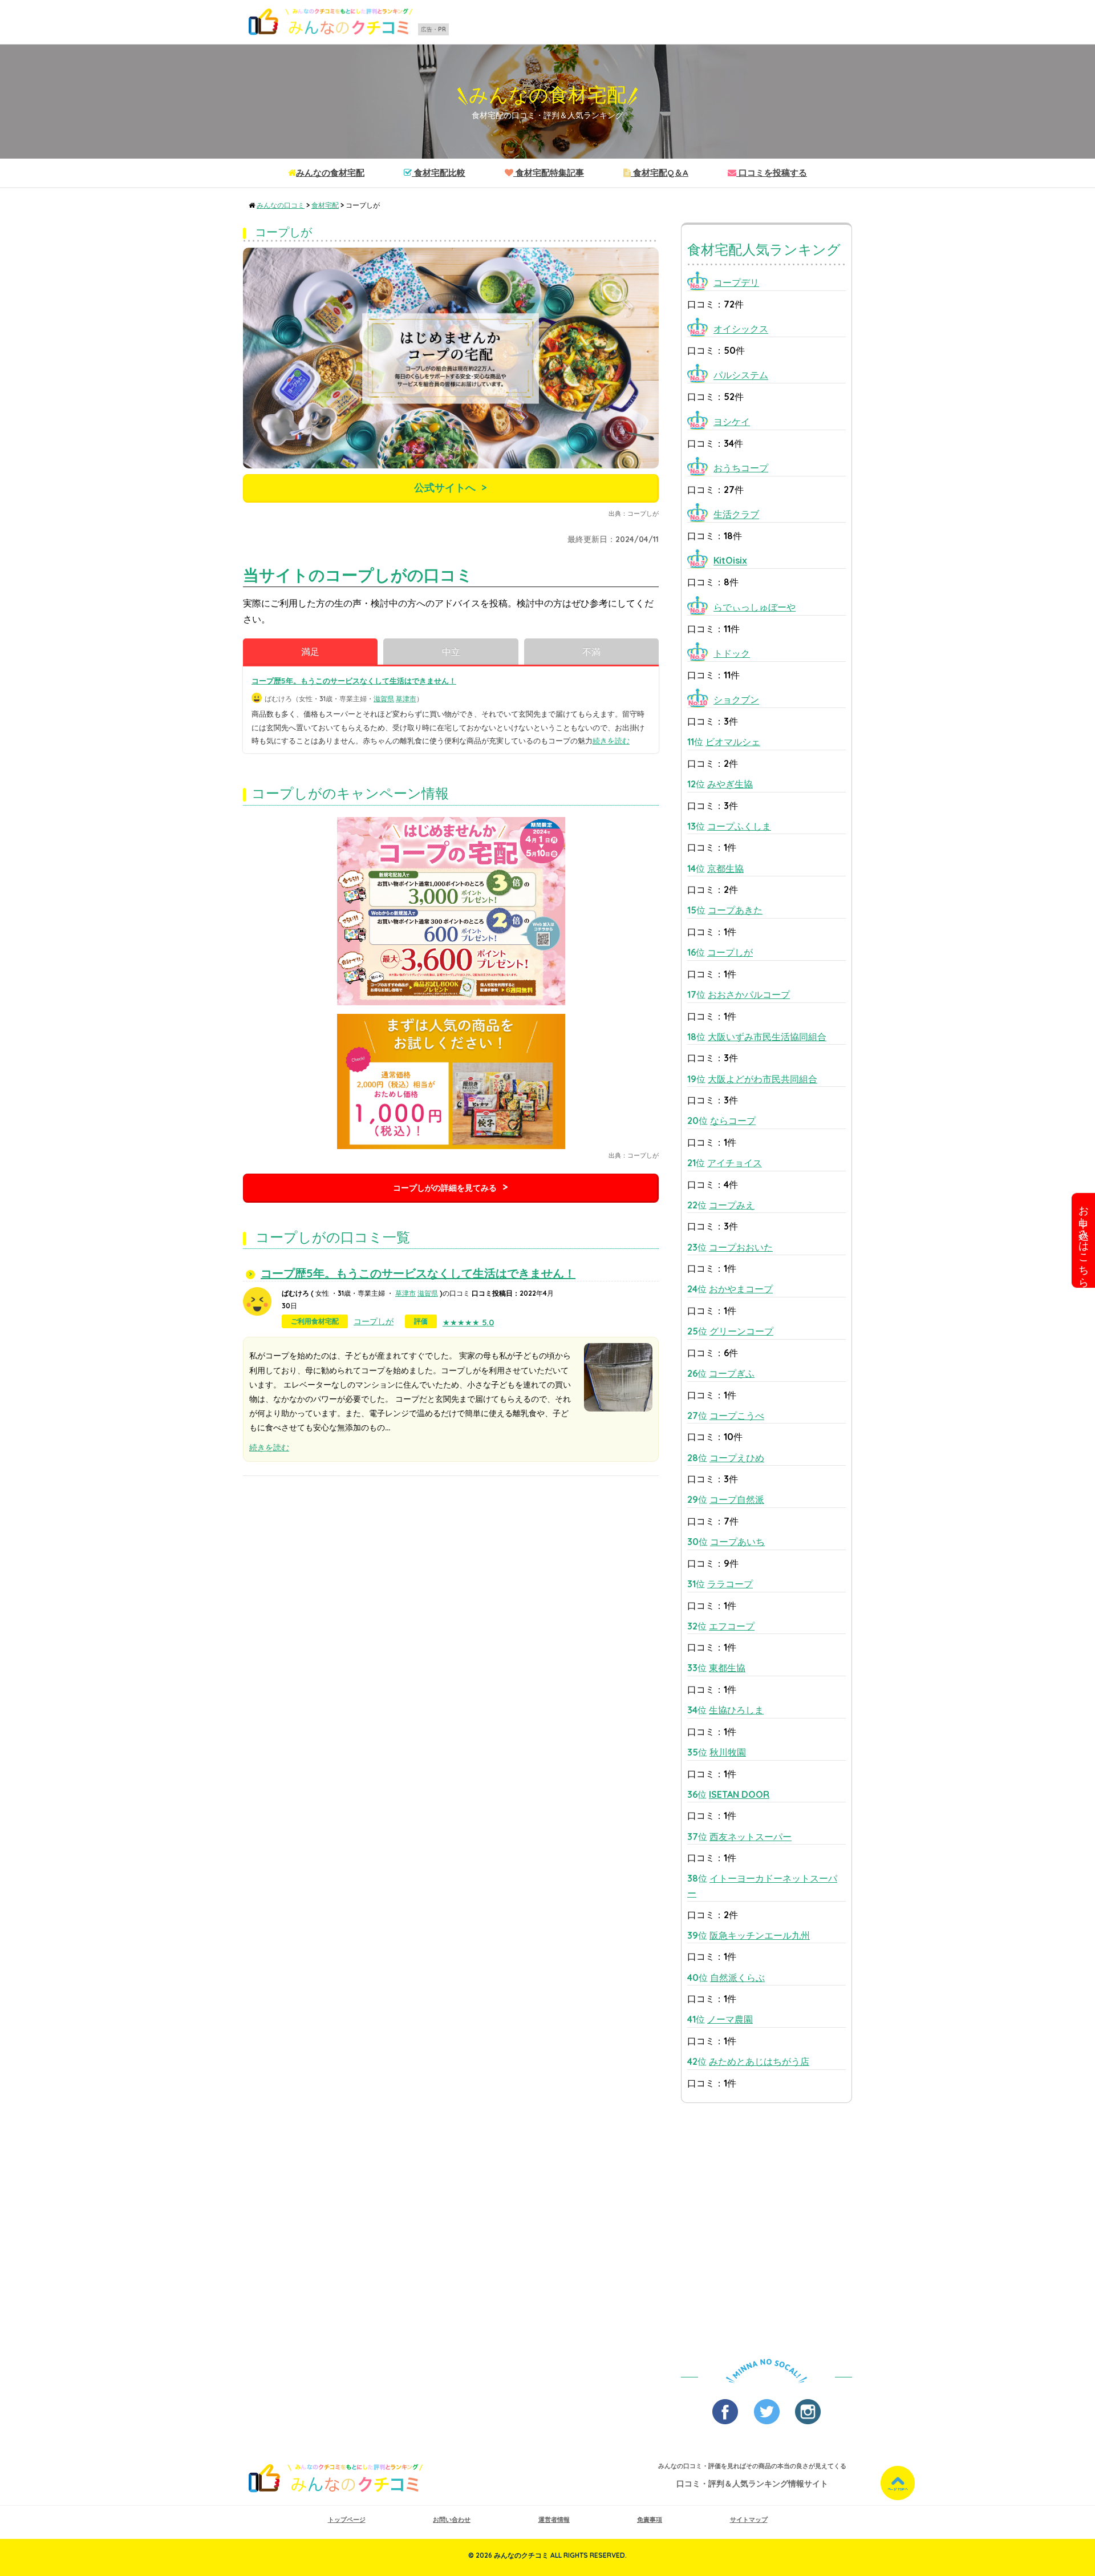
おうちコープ (741, 468)
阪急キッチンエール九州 (760, 1935)
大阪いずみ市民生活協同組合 (767, 1037)
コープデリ (736, 282)
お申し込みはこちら (1084, 1240)
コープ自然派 (737, 1499)
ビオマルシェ (733, 742)
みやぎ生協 (730, 784)
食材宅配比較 (439, 173)
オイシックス (741, 329)
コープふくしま (739, 826)
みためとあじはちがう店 (759, 2061)
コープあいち (737, 1542)
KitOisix (730, 561)
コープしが (374, 1321)
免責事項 (650, 2520)
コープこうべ (737, 1416)
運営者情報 (554, 2520)
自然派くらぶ (737, 1978)
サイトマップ (749, 2520)
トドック (732, 653)
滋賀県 (384, 699)
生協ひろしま (736, 1710)
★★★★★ (468, 1323)
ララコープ (730, 1584)
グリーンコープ (741, 1331)
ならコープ (733, 1121)
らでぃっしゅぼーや (755, 607)
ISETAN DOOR (739, 1794)
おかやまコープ (741, 1289)
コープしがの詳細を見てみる (445, 1188)
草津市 (406, 699)
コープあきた (735, 910)
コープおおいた (741, 1247)
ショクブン (736, 700)
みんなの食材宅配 (547, 95)
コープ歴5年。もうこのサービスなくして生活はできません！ (354, 681)
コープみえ (732, 1205)
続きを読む (611, 741)
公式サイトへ (445, 488)
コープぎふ (732, 1373)
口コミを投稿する (772, 173)
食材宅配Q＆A (660, 173)
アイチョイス (735, 1163)
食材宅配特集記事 (549, 173)
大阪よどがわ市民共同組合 (763, 1079)
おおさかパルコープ (749, 994)
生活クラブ (736, 515)
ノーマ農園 (730, 2019)
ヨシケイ (732, 422)
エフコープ (732, 1626)
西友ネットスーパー (751, 1837)
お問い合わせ (452, 2520)
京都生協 (725, 868)
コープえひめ (737, 1458)
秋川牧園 (728, 1752)
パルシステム (741, 375)
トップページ (347, 2520)
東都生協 (727, 1668)
